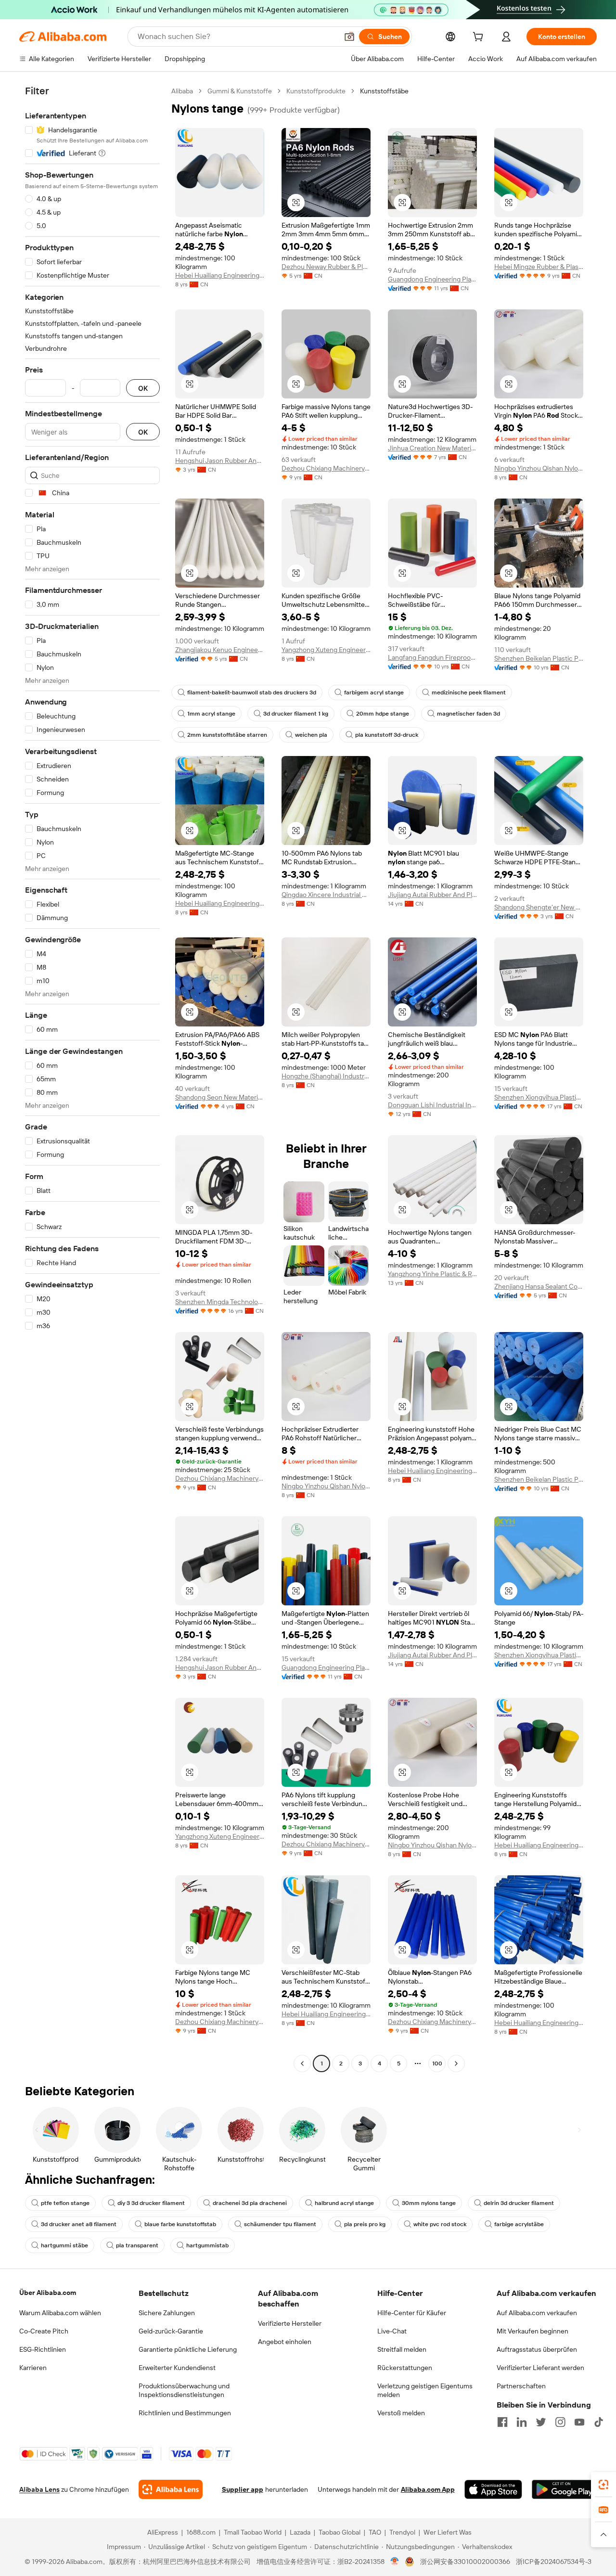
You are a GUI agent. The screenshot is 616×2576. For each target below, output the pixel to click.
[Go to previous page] (302, 2063)
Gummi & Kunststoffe (240, 91)
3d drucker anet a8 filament (79, 2224)
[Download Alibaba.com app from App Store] (493, 2489)
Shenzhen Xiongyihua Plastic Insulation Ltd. (539, 1097)
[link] (603, 2485)
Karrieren (33, 2368)
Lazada (300, 2532)
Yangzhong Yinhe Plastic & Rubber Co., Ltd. (432, 1274)
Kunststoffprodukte (316, 91)
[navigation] (92, 1078)
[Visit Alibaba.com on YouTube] (579, 2422)
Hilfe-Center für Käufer (412, 2313)
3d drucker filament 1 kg (296, 714)
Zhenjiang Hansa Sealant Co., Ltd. (539, 1286)
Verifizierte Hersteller (290, 2323)
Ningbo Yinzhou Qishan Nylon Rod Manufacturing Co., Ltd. (539, 468)
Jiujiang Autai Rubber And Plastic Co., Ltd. (432, 895)
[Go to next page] (456, 2063)
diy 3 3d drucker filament (151, 2203)
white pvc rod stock (440, 2224)
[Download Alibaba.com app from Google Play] (564, 2489)
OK (143, 388)
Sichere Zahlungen (167, 2313)
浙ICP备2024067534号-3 (554, 2562)
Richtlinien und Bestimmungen (185, 2413)
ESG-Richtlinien (43, 2349)
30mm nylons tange (429, 2203)
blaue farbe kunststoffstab (180, 2224)
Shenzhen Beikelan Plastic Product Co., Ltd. (539, 658)
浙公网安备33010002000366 (465, 2562)
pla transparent (137, 2245)
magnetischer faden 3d (468, 714)
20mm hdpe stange (383, 714)
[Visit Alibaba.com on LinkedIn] (522, 2422)
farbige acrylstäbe (519, 2224)
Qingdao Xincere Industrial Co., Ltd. (326, 895)
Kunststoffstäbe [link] (384, 91)
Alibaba (182, 91)
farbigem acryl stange (374, 692)
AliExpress (163, 2532)
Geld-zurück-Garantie (171, 2331)
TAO (375, 2532)
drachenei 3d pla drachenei (250, 2203)
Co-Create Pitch (44, 2331)
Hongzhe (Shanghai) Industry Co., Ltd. (326, 1076)
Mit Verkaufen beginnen (533, 2331)
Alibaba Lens (39, 2489)
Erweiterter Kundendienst (177, 2368)
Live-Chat (392, 2331)
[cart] (480, 38)
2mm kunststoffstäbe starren (227, 735)
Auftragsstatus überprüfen (537, 2349)
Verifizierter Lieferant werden (540, 2368)
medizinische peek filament (469, 692)
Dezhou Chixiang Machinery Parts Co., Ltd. (326, 468)
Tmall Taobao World (253, 2532)
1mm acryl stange (211, 714)
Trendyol (402, 2532)
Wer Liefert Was (448, 2532)
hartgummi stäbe (64, 2245)
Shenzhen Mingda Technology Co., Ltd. (220, 1302)
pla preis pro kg (365, 2224)
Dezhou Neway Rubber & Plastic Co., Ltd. (326, 267)
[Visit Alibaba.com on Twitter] (541, 2422)
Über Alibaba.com (48, 2293)
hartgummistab (207, 2245)
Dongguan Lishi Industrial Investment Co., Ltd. (432, 1105)
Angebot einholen (285, 2342)
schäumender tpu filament (280, 2224)
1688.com (201, 2532)
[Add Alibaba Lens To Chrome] (171, 2489)
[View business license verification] (395, 2562)
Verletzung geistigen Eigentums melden (425, 2390)
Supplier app (243, 2489)
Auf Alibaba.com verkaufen (537, 2313)
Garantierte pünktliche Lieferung (188, 2349)
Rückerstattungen (405, 2368)
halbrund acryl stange (344, 2203)
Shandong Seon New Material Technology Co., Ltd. (220, 1097)
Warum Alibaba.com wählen (60, 2313)
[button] (349, 37)
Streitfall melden (402, 2349)
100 (437, 2063)
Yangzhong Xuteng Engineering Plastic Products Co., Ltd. (326, 650)
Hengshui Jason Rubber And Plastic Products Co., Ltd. (220, 461)
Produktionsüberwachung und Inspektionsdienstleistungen (184, 2390)
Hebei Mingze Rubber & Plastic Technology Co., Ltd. (539, 267)
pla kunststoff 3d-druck (387, 735)
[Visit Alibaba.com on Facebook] (502, 2422)
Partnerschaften (521, 2386)
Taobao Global (340, 2532)
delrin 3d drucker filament (519, 2203)
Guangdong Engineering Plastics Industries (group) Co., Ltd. (432, 279)
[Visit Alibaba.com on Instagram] (560, 2422)
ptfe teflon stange (65, 2203)
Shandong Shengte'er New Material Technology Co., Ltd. (539, 907)
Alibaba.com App (428, 2489)
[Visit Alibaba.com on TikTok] (599, 2422)
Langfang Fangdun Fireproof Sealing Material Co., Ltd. (432, 657)
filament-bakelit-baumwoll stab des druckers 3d (252, 692)
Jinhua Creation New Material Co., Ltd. (432, 448)
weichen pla (311, 735)
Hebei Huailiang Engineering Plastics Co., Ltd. (220, 275)
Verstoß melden (401, 2413)
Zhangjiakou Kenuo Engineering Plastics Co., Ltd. (220, 650)
